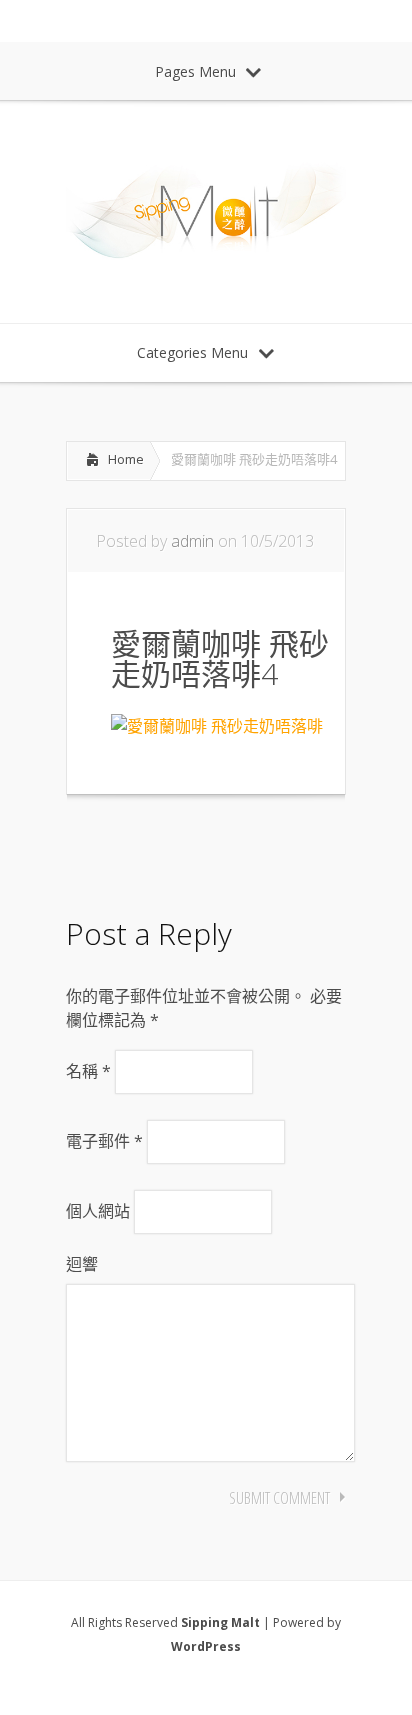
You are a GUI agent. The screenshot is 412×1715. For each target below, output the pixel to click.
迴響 (82, 1264)
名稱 (88, 1071)
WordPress (206, 1646)
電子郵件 (104, 1141)
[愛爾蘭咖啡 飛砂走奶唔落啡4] (217, 726)
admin (192, 541)
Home (126, 459)
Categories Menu (192, 352)
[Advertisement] (226, 850)
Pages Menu (195, 71)
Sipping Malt (220, 1622)
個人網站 (98, 1211)
